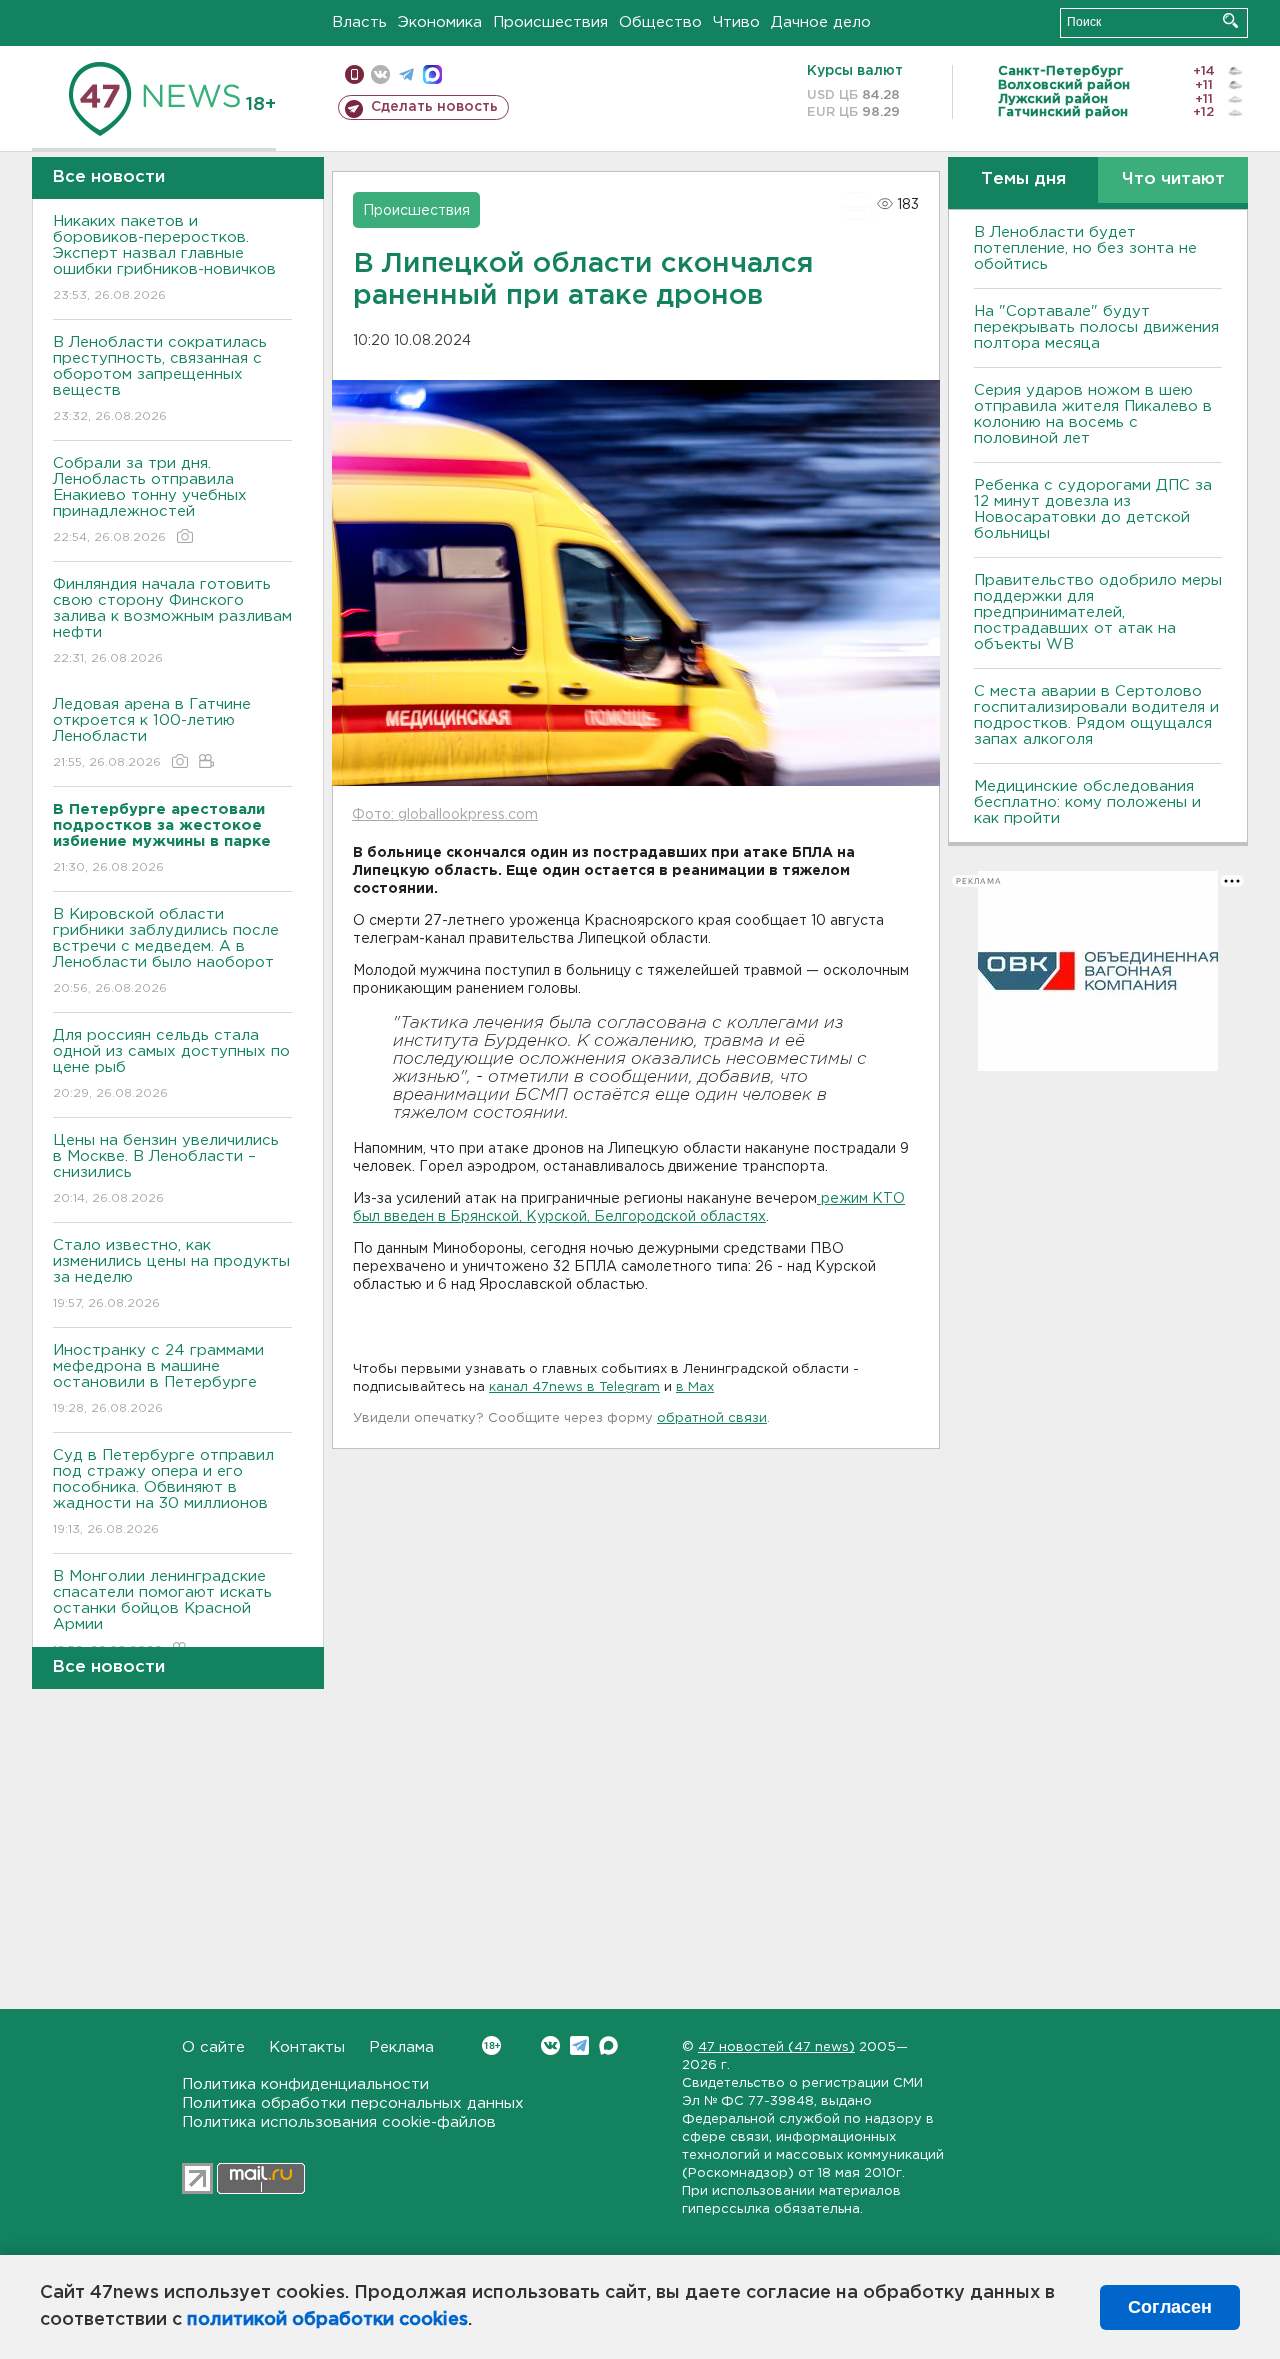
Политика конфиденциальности (305, 2084)
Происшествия (550, 22)
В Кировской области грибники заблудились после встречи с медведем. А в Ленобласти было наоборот (166, 951)
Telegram (579, 2045)
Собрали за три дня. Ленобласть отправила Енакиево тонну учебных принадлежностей (150, 500)
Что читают (1173, 179)
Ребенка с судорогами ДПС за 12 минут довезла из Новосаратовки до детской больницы (1093, 509)
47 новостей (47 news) (776, 2047)
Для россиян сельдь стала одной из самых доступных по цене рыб (171, 1064)
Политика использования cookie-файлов (339, 2122)
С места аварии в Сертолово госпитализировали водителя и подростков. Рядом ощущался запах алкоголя (1096, 715)
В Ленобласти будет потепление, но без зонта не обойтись (1085, 248)
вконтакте (380, 74)
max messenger (432, 74)
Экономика (440, 22)
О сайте (213, 2047)
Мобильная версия (354, 74)
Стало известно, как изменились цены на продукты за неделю (171, 1274)
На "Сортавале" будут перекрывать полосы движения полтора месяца (1096, 327)
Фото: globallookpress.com (445, 815)
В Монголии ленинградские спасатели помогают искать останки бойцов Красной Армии (162, 1613)
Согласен (1170, 2307)
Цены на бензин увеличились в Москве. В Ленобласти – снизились (166, 1169)
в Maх (695, 1387)
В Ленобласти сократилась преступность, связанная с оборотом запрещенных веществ (160, 379)
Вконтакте (550, 2045)
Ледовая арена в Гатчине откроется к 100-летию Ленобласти (152, 733)
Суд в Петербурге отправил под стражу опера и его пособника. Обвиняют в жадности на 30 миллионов (163, 1492)
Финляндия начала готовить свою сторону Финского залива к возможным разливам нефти (172, 621)
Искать (1230, 20)
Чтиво (736, 22)
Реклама (401, 2047)
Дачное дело (821, 22)
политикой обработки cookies (327, 2320)
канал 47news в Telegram (574, 1387)
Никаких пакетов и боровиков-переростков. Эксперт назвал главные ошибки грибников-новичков (164, 258)
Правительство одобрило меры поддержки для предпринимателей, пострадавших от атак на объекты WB (1098, 612)
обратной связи (712, 1418)
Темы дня (1023, 179)
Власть (359, 22)
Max (608, 2045)
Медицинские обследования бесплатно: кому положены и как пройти (1087, 802)
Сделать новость (434, 107)
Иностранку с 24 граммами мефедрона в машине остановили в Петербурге (158, 1379)
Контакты (307, 2047)
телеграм (406, 74)
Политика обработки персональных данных (353, 2103)
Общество (660, 22)
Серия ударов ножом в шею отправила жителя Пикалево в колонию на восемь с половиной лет (1093, 414)
